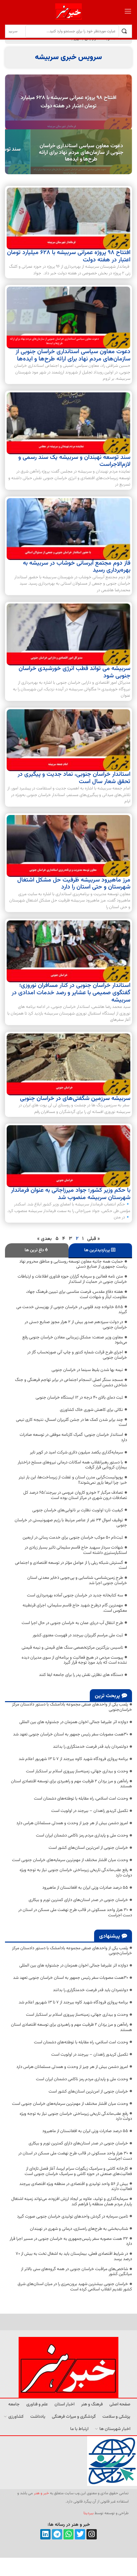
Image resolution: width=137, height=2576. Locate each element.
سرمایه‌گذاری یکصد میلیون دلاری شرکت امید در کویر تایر (76, 1452)
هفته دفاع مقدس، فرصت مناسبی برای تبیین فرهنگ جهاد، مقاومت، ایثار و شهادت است (76, 1294)
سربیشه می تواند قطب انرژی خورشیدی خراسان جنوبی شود (74, 672)
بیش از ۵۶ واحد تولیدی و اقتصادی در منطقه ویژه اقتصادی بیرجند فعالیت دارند (76, 2187)
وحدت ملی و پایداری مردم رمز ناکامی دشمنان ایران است (82, 1835)
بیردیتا (88, 2513)
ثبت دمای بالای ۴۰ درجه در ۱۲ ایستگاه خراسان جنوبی (79, 1398)
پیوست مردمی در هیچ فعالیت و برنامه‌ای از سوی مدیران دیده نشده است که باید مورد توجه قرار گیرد (74, 1660)
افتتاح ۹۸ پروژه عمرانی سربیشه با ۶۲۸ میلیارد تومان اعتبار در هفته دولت (68, 102)
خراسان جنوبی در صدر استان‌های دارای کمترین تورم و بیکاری (78, 1900)
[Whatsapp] (69, 2534)
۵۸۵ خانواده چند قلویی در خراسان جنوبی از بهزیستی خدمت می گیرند (72, 1310)
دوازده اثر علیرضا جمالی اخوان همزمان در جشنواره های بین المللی (74, 1722)
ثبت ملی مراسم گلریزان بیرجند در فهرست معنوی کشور (78, 1635)
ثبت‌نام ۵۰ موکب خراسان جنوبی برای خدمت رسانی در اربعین (73, 1538)
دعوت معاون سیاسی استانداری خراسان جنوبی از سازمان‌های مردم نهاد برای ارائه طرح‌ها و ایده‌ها (81, 152)
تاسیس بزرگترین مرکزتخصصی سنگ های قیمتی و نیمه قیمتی (72, 1648)
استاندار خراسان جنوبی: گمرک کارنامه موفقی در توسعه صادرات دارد (73, 1437)
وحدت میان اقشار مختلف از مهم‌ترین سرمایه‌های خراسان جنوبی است (70, 1860)
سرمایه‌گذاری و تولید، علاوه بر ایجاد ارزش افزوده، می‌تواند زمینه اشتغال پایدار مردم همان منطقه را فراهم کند (72, 2202)
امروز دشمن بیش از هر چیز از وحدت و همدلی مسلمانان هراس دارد (72, 1823)
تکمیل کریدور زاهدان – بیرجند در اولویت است (90, 1811)
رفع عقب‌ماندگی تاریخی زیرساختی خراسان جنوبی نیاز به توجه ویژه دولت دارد (76, 1873)
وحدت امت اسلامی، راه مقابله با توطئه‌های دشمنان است (81, 1799)
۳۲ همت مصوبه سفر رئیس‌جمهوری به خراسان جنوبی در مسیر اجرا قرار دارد (71, 2241)
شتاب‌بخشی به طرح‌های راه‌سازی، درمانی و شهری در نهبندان (79, 2229)
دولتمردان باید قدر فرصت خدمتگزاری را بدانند (90, 1747)
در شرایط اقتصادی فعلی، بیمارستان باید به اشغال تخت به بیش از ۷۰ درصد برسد (74, 2256)
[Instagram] (92, 2534)
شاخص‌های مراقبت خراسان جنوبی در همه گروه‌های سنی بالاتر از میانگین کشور (76, 2272)
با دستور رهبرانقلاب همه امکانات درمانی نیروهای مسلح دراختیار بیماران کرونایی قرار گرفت (72, 1465)
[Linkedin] (45, 2534)
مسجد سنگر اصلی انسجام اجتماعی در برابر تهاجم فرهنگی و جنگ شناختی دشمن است (71, 1383)
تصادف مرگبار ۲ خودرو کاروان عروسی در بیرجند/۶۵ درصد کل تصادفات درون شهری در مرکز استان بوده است (75, 1495)
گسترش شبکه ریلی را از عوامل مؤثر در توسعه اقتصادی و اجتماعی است (71, 1565)
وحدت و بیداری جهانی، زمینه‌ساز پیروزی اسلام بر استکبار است (77, 1771)
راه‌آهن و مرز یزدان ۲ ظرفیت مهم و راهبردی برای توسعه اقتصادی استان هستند (71, 1784)
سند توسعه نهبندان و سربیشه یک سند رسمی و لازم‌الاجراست (74, 461)
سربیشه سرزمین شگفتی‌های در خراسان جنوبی (75, 1099)
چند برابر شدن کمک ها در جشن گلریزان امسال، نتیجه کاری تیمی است (71, 1423)
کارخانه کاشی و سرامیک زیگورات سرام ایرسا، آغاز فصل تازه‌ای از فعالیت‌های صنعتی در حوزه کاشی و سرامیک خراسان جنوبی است (78, 2171)
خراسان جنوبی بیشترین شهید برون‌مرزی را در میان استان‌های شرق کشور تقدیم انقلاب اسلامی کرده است (75, 2287)
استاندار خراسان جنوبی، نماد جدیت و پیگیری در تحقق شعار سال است (74, 778)
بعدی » (45, 1239)
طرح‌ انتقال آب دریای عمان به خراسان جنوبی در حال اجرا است (72, 1623)
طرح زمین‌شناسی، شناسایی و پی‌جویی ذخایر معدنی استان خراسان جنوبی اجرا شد (77, 1580)
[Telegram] (57, 2534)
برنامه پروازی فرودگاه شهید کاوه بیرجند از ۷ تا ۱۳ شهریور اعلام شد (73, 1759)
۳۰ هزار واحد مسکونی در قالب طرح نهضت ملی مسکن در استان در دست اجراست (75, 1913)
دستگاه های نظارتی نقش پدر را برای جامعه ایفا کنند (81, 1675)
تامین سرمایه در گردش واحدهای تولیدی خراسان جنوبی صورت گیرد (72, 2217)
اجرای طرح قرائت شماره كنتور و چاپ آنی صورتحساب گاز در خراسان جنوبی (77, 1355)
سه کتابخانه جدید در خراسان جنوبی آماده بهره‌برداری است (75, 1595)
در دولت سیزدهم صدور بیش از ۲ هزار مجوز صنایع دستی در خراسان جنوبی (76, 1325)
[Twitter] (80, 2534)
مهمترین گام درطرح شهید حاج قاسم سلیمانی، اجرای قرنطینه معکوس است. (75, 1608)
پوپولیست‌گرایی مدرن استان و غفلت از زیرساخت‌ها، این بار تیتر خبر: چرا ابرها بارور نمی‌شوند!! (73, 1480)
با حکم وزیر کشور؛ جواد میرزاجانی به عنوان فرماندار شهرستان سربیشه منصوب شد (71, 1194)
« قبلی (93, 1239)
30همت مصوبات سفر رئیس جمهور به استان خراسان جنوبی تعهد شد (70, 1734)
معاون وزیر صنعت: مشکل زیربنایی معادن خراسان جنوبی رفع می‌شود (75, 1340)
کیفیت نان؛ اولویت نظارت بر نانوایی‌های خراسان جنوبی (78, 1510)
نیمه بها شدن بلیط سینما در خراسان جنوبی (87, 1370)
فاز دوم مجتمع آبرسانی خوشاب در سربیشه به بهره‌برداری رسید (77, 567)
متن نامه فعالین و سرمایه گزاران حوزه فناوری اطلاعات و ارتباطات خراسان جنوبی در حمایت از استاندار (72, 1279)
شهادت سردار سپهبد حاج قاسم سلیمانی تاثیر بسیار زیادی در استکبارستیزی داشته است (76, 1550)
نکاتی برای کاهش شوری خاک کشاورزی (91, 1410)
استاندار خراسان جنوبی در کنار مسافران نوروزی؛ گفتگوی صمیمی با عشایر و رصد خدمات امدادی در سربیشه (71, 993)
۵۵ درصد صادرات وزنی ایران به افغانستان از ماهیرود (85, 1888)
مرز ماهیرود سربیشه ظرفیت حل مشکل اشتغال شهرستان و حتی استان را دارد (74, 884)
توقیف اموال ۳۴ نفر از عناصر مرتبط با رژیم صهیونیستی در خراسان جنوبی (71, 1523)
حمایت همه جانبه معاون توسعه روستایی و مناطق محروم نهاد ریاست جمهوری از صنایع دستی (73, 1264)
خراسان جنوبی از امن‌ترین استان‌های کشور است (88, 1848)
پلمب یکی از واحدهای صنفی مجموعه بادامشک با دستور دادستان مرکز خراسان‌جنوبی (72, 1707)
